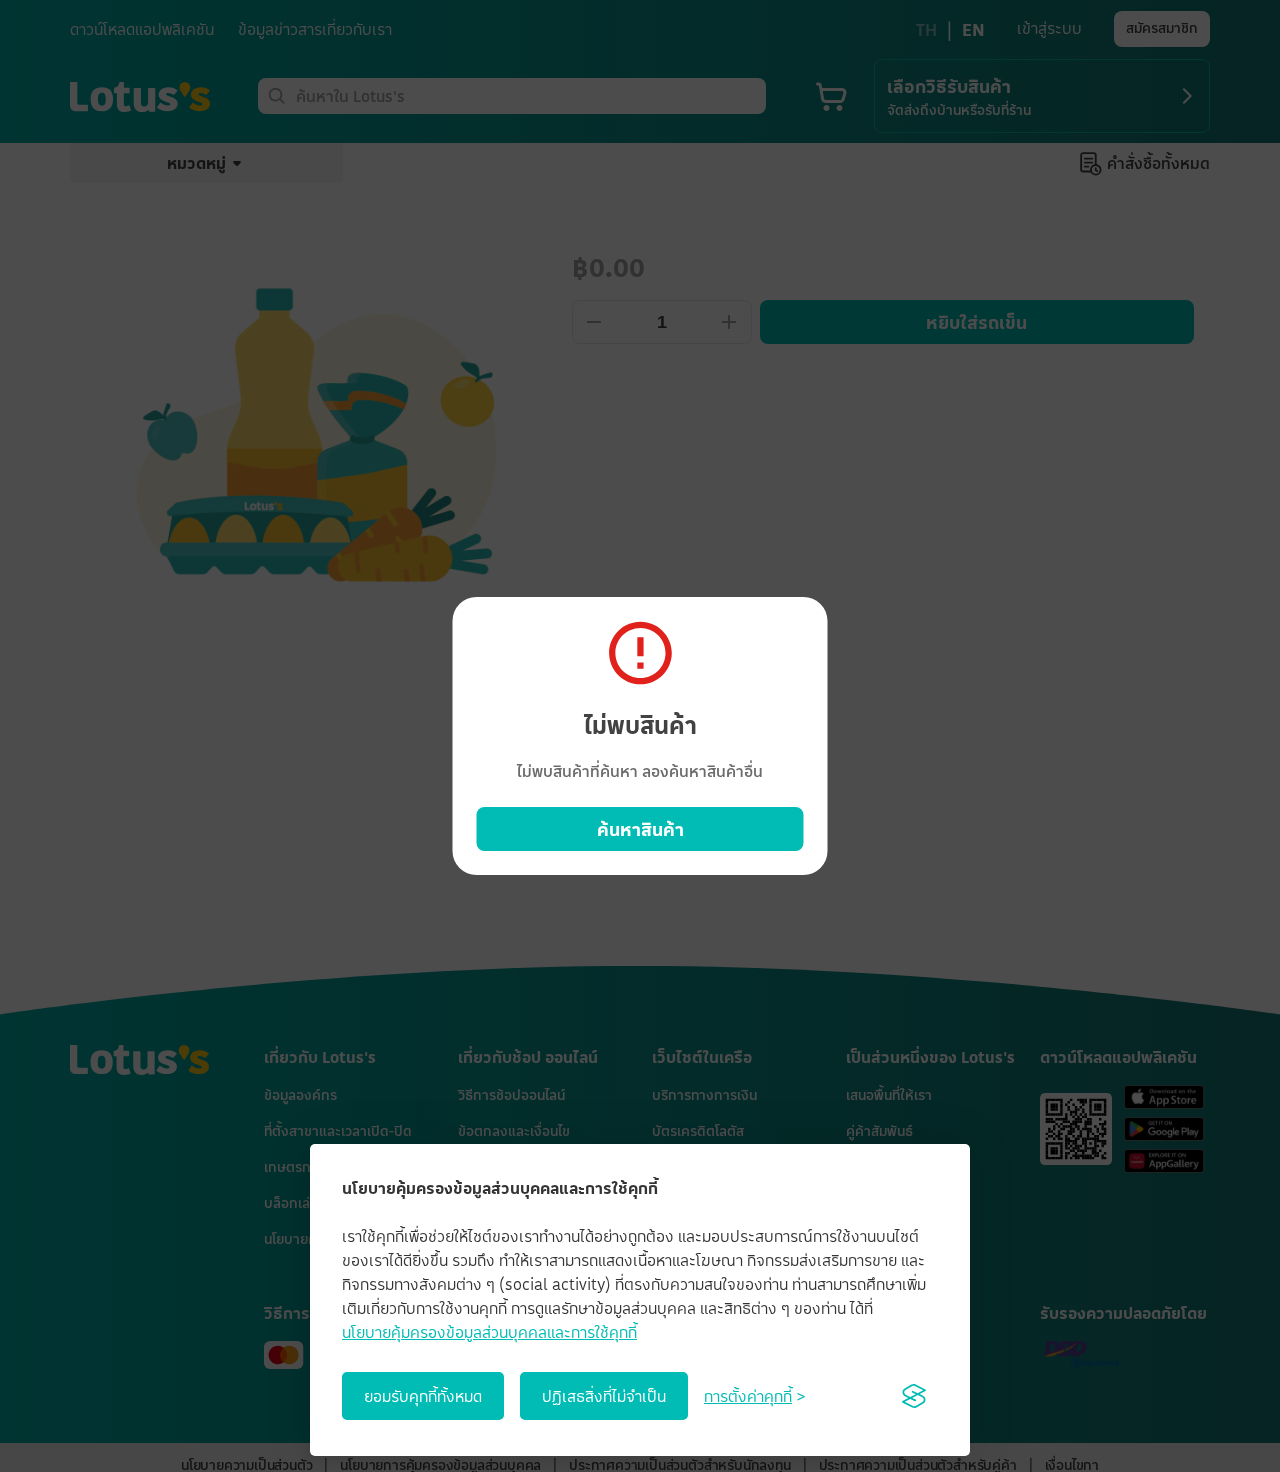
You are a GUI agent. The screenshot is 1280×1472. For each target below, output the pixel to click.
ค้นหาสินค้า (640, 829)
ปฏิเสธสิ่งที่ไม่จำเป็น (604, 1396)
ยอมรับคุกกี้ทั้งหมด (423, 1396)
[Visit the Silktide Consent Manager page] (914, 1396)
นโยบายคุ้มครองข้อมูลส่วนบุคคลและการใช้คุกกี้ (489, 1332)
